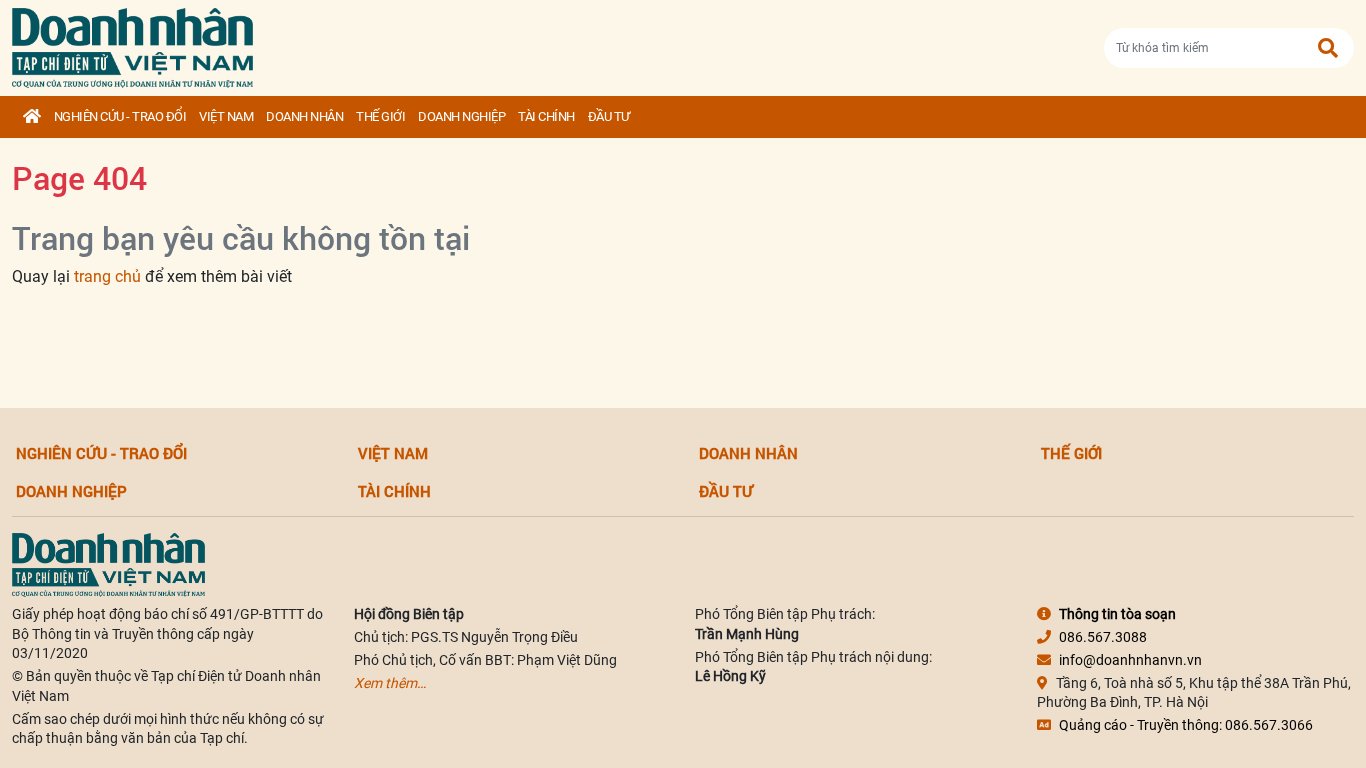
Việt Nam (226, 116)
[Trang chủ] (32, 117)
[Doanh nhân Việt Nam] (108, 564)
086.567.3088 (1103, 637)
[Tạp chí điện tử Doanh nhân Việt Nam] (132, 43)
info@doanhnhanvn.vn (1130, 660)
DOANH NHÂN (304, 116)
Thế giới (380, 116)
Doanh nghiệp (461, 116)
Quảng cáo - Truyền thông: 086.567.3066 (1186, 725)
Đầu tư (609, 116)
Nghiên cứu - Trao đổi (120, 116)
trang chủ (107, 276)
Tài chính (546, 116)
